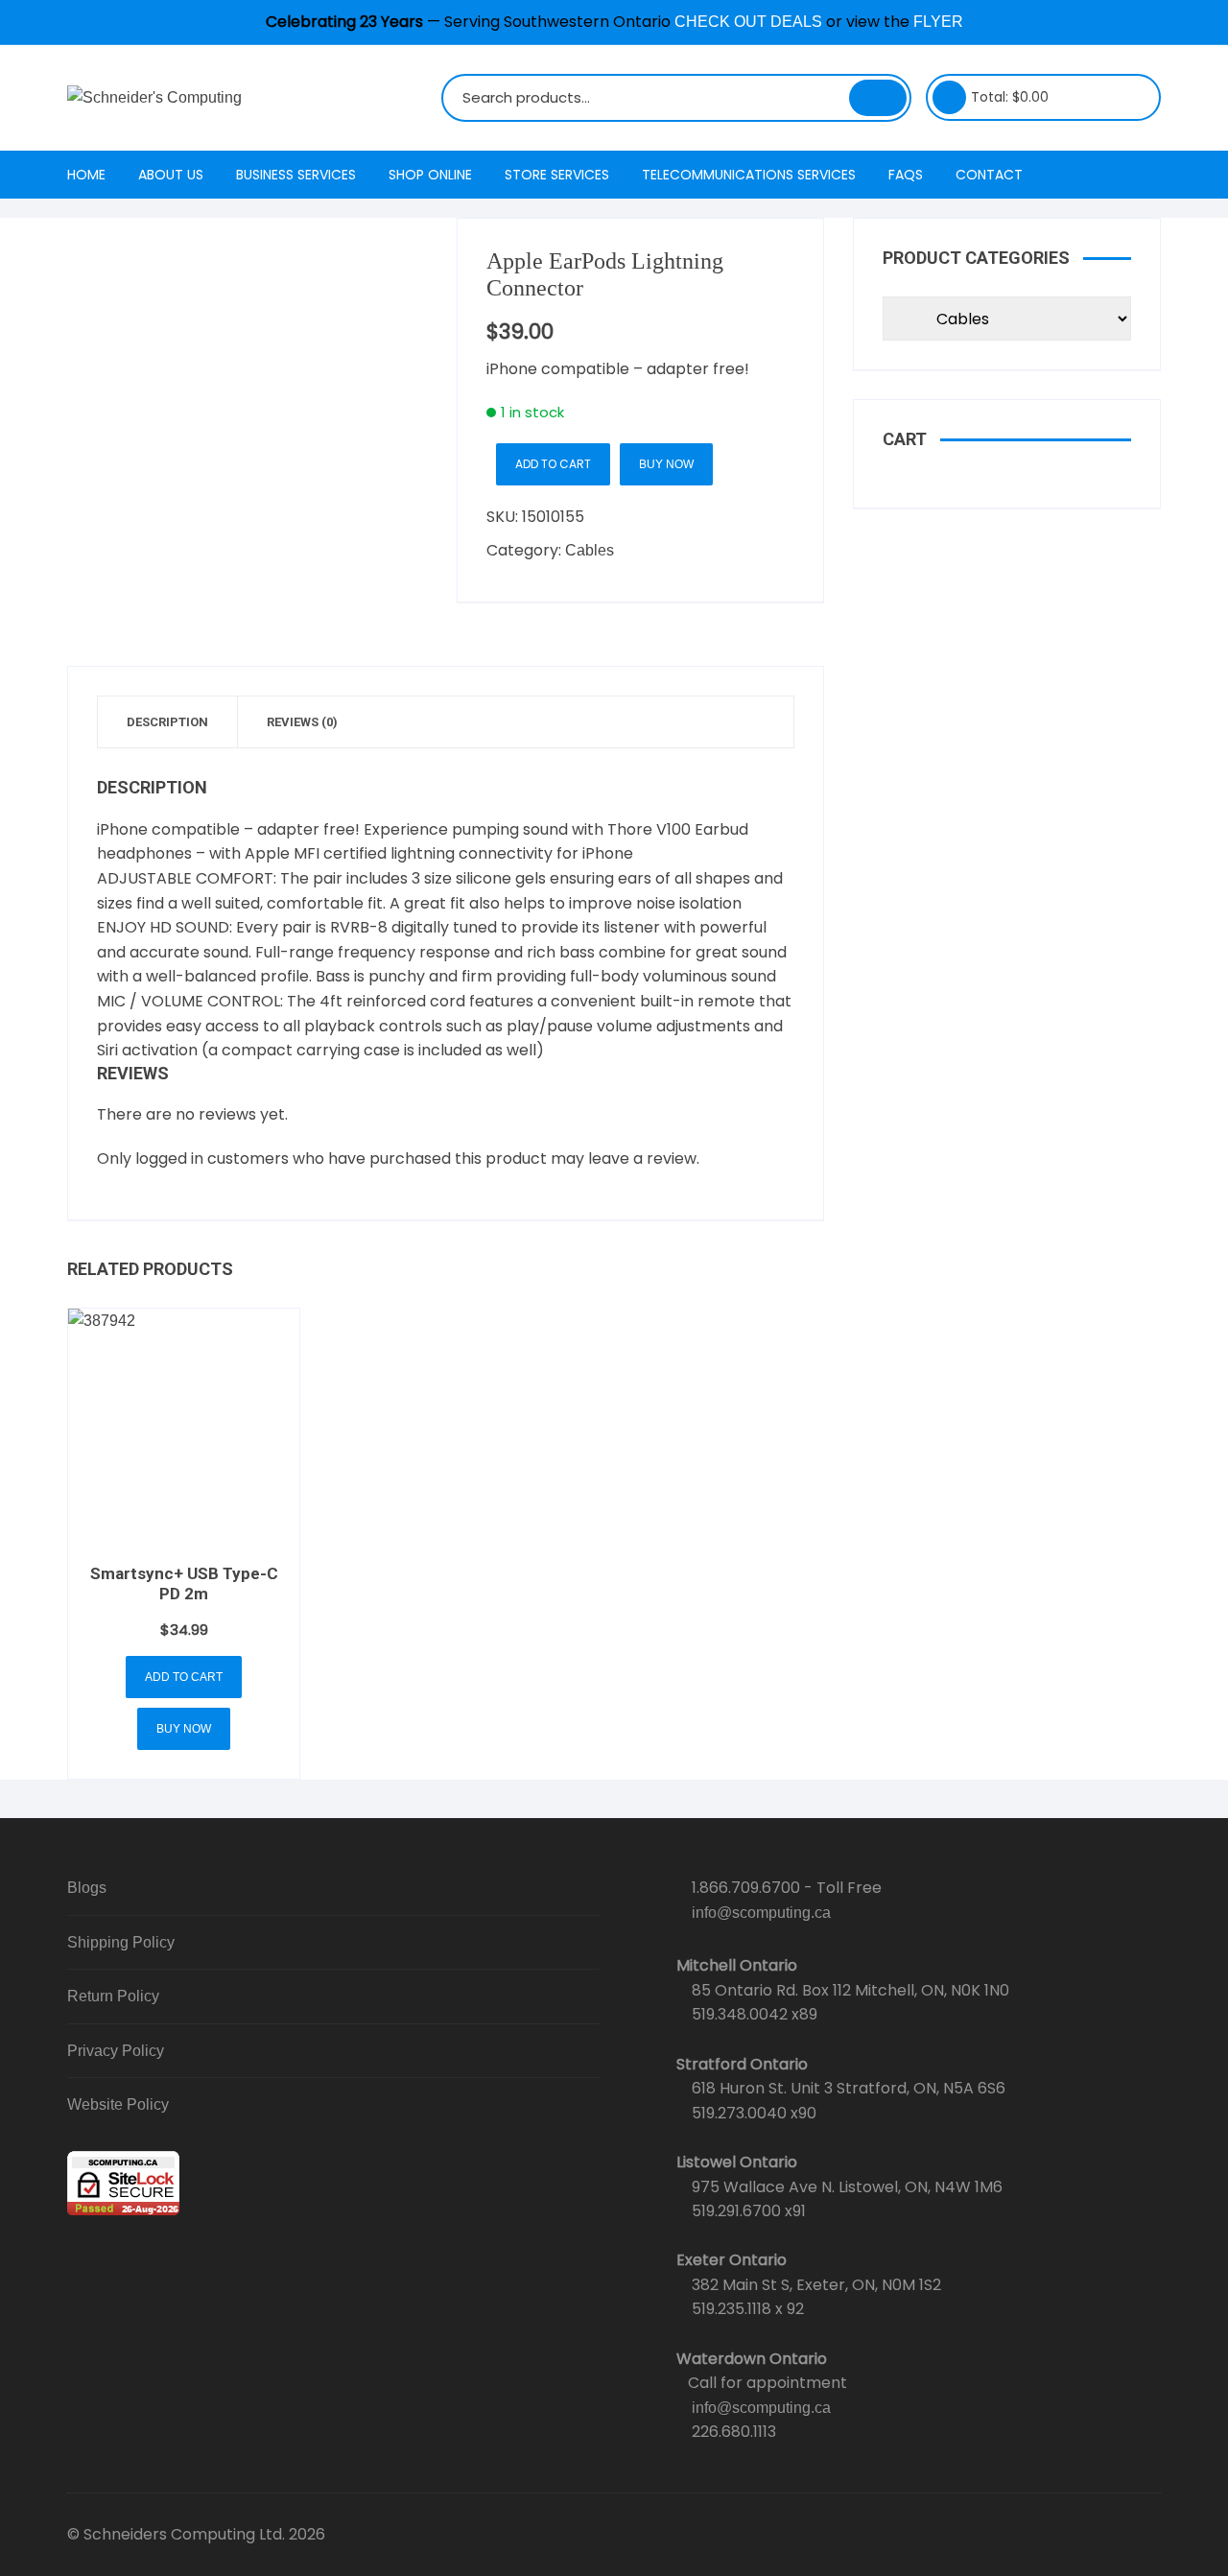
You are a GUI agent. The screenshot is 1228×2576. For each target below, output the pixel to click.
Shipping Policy (121, 1942)
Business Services (296, 175)
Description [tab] (167, 722)
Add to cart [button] (184, 1677)
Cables (590, 550)
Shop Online (430, 175)
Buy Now (666, 464)
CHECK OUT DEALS (748, 22)
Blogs (87, 1888)
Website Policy (118, 2104)
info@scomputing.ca (761, 1913)
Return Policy (113, 1996)
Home (86, 175)
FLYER (938, 22)
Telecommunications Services (749, 175)
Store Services (557, 175)
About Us (171, 175)
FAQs (906, 175)
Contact (989, 175)
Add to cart (553, 464)
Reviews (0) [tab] (302, 722)
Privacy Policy (116, 2051)
